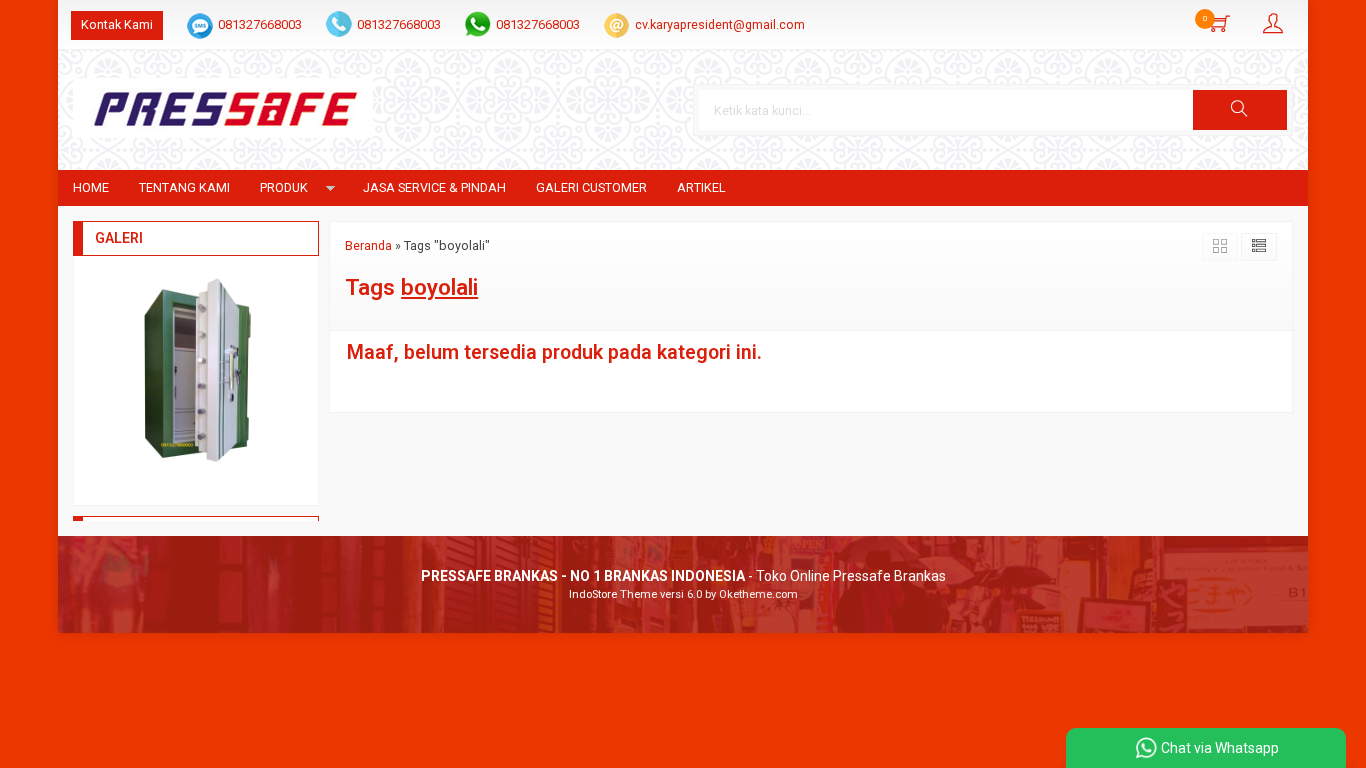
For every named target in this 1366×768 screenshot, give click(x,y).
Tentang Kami (184, 187)
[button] (1240, 110)
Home (91, 187)
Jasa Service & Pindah (434, 187)
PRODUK (284, 187)
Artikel (701, 187)
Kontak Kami (117, 24)
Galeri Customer (591, 187)
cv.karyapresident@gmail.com (720, 24)
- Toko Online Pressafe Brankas (683, 576)
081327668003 (260, 24)
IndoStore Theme (613, 594)
